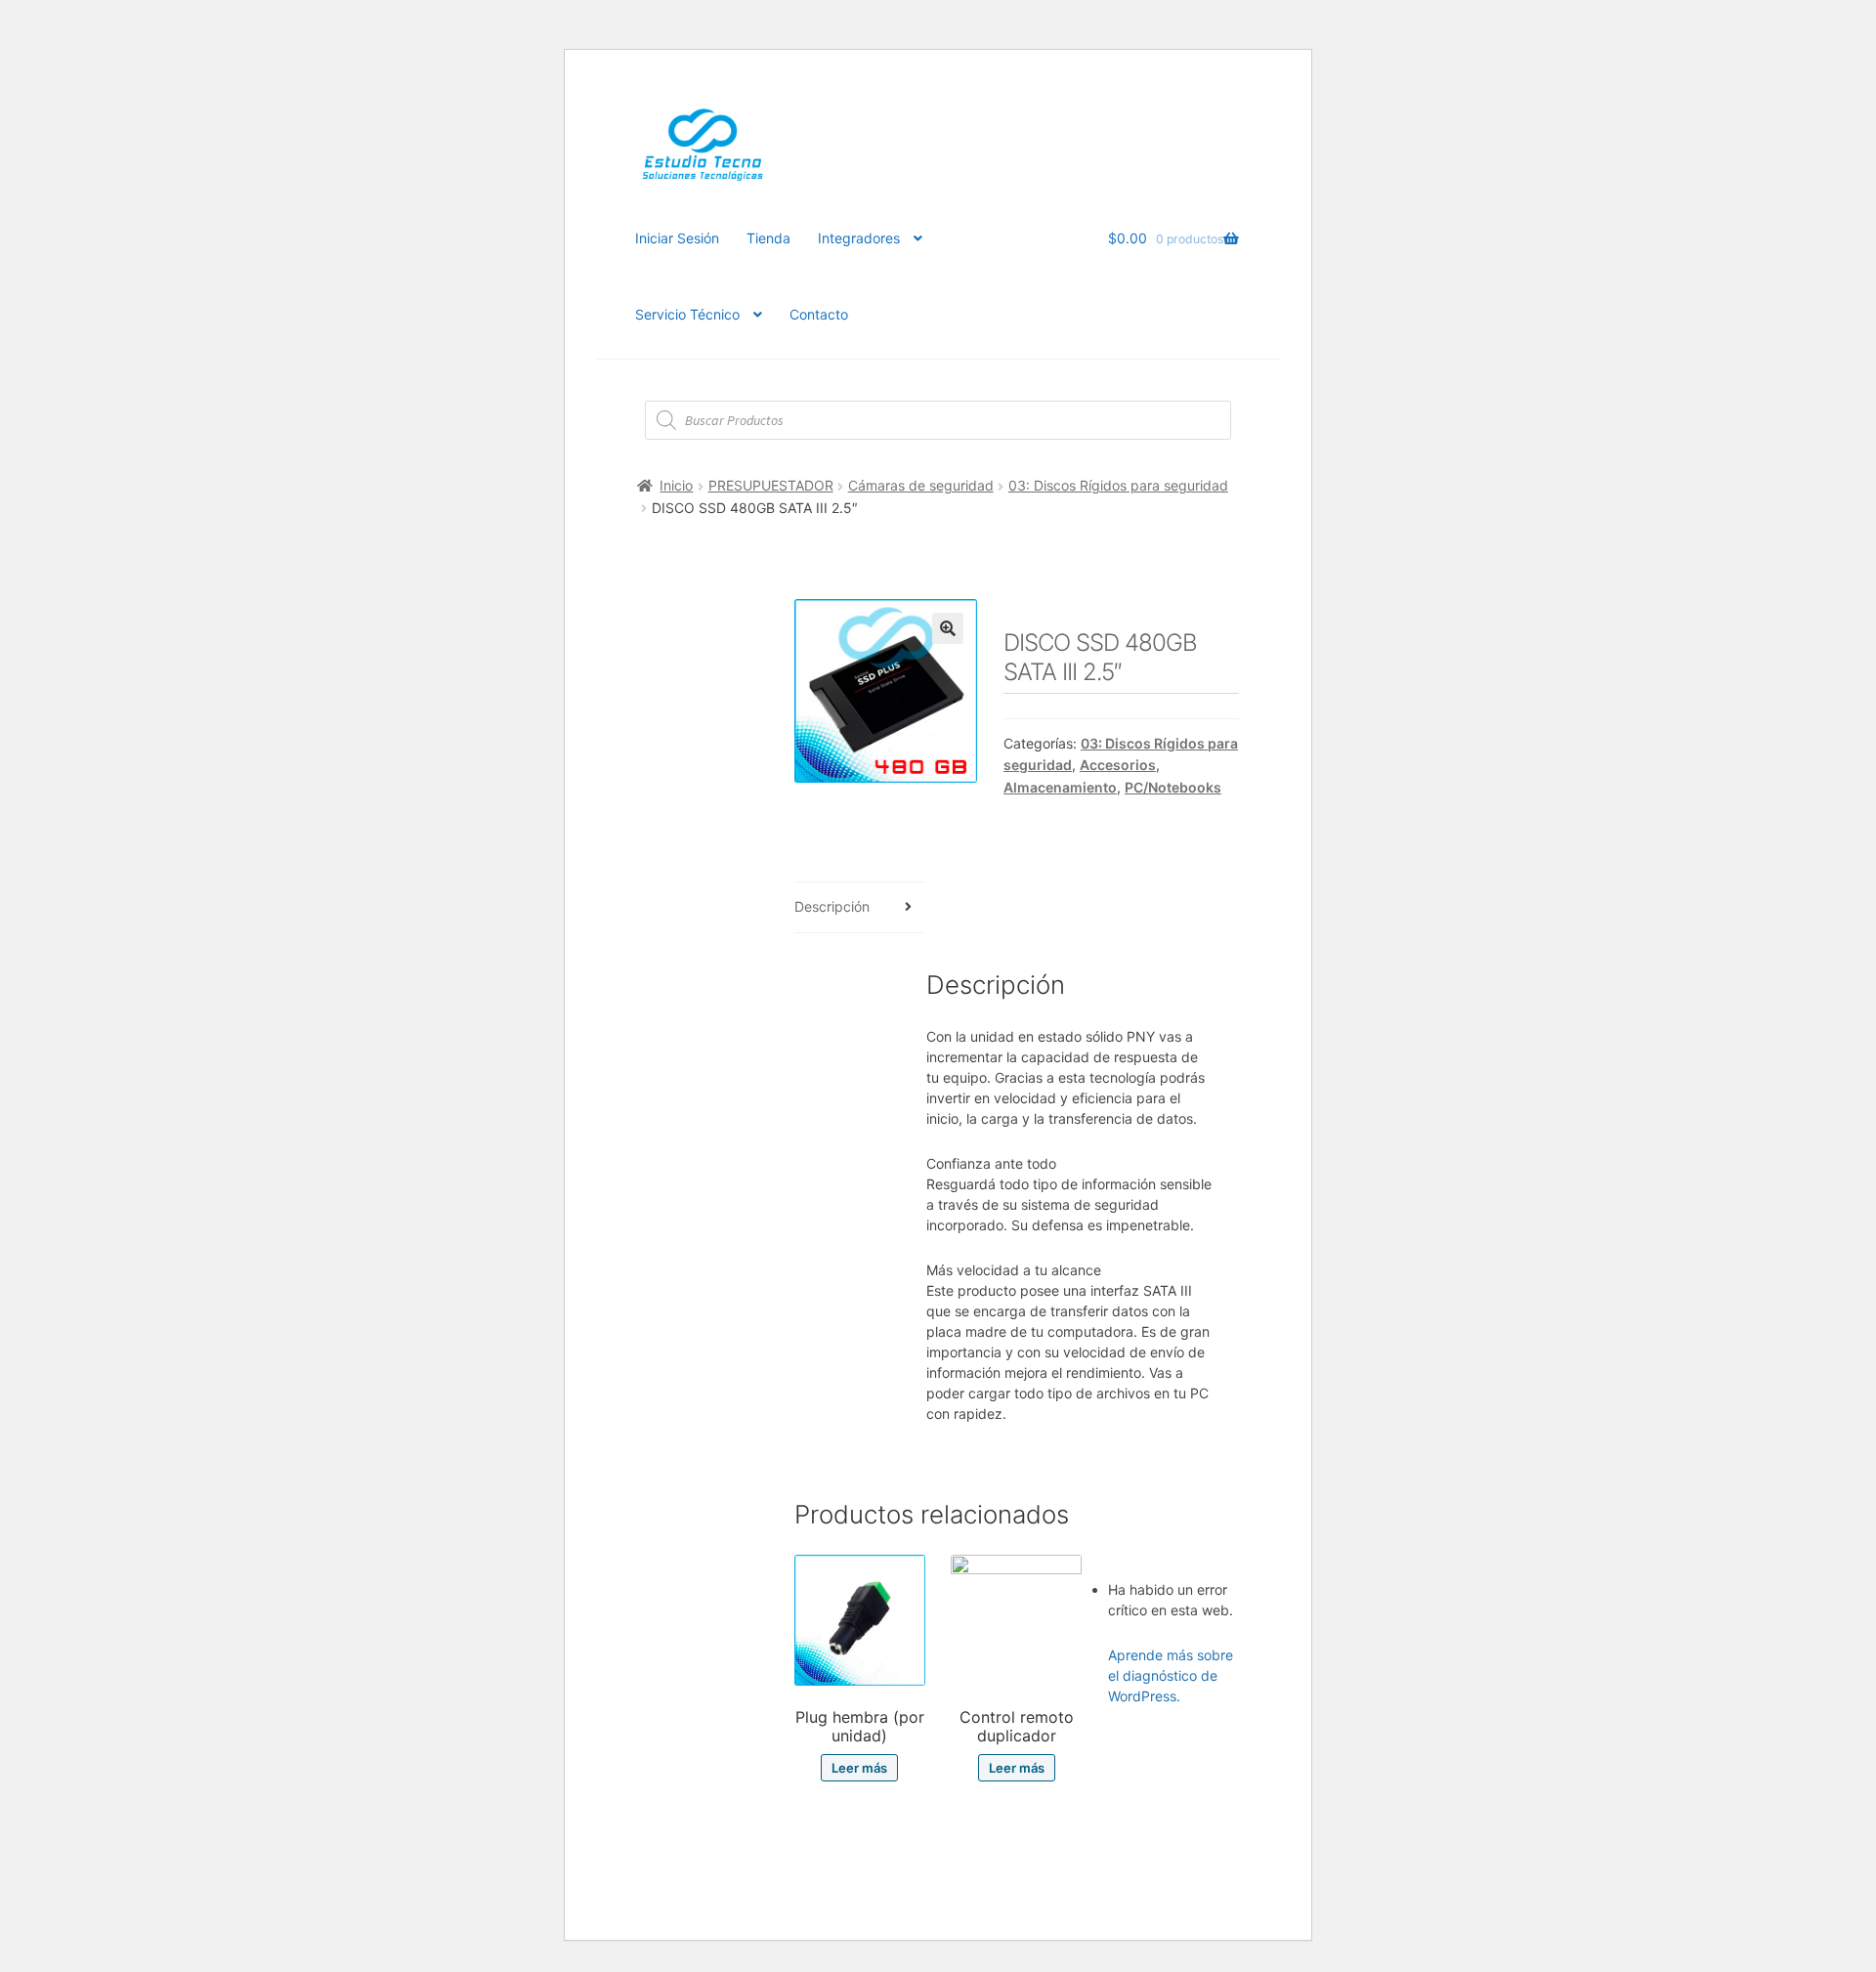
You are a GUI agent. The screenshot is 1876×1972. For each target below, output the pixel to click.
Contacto (819, 314)
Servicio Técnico (687, 314)
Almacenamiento (1060, 787)
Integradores (859, 238)
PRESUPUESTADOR (771, 485)
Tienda (768, 238)
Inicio (676, 485)
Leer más (859, 1768)
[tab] (860, 908)
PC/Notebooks (1173, 787)
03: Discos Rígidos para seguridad (1118, 485)
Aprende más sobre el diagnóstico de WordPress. (1171, 1675)
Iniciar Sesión (677, 238)
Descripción (832, 906)
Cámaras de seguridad (921, 485)
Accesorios (1118, 765)
